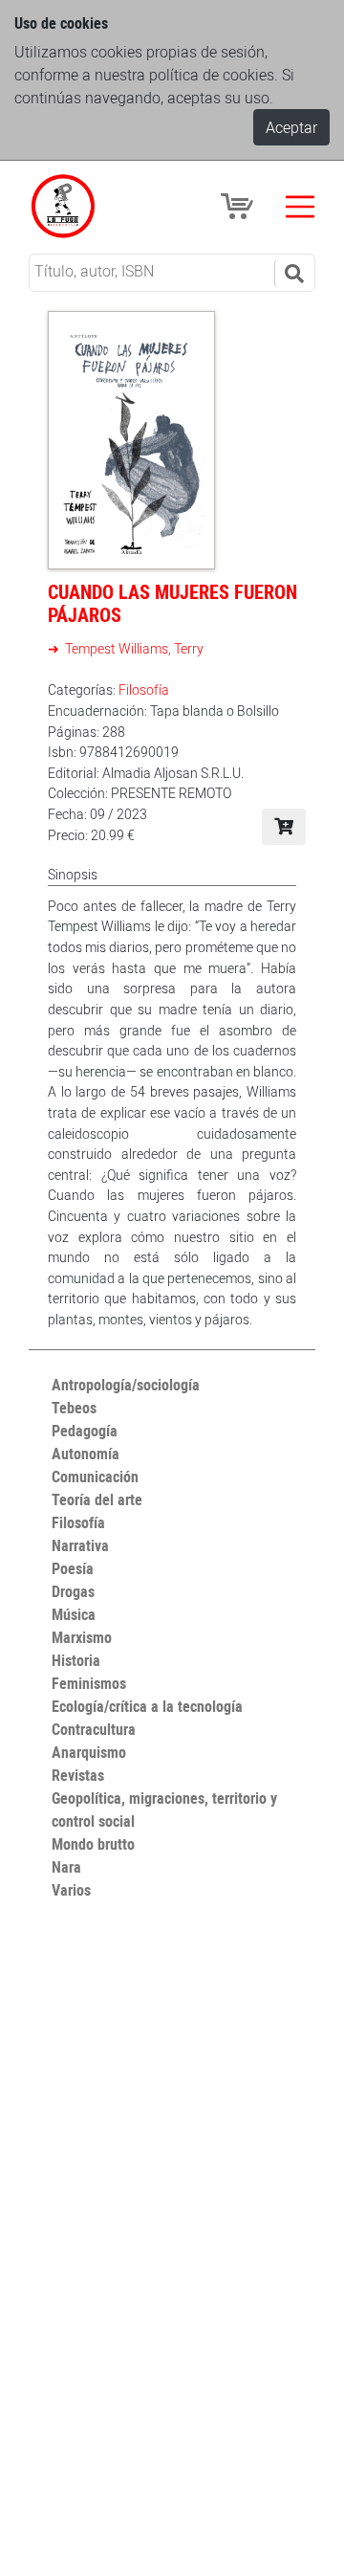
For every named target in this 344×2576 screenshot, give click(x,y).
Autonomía (86, 1454)
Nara (66, 1867)
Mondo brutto (93, 1844)
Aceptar (291, 127)
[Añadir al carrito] (284, 827)
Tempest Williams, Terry (133, 648)
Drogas (73, 1591)
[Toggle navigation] (300, 207)
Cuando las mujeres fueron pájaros (172, 603)
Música (74, 1614)
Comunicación (95, 1477)
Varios (71, 1890)
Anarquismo (89, 1752)
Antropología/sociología (126, 1385)
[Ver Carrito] (240, 205)
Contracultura (94, 1729)
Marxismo (82, 1637)
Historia (76, 1660)
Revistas (78, 1775)
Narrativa (80, 1545)
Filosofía (144, 689)
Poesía (73, 1568)
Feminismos (89, 1683)
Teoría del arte (97, 1499)
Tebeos (74, 1408)
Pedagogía (85, 1431)
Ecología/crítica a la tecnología (147, 1706)
